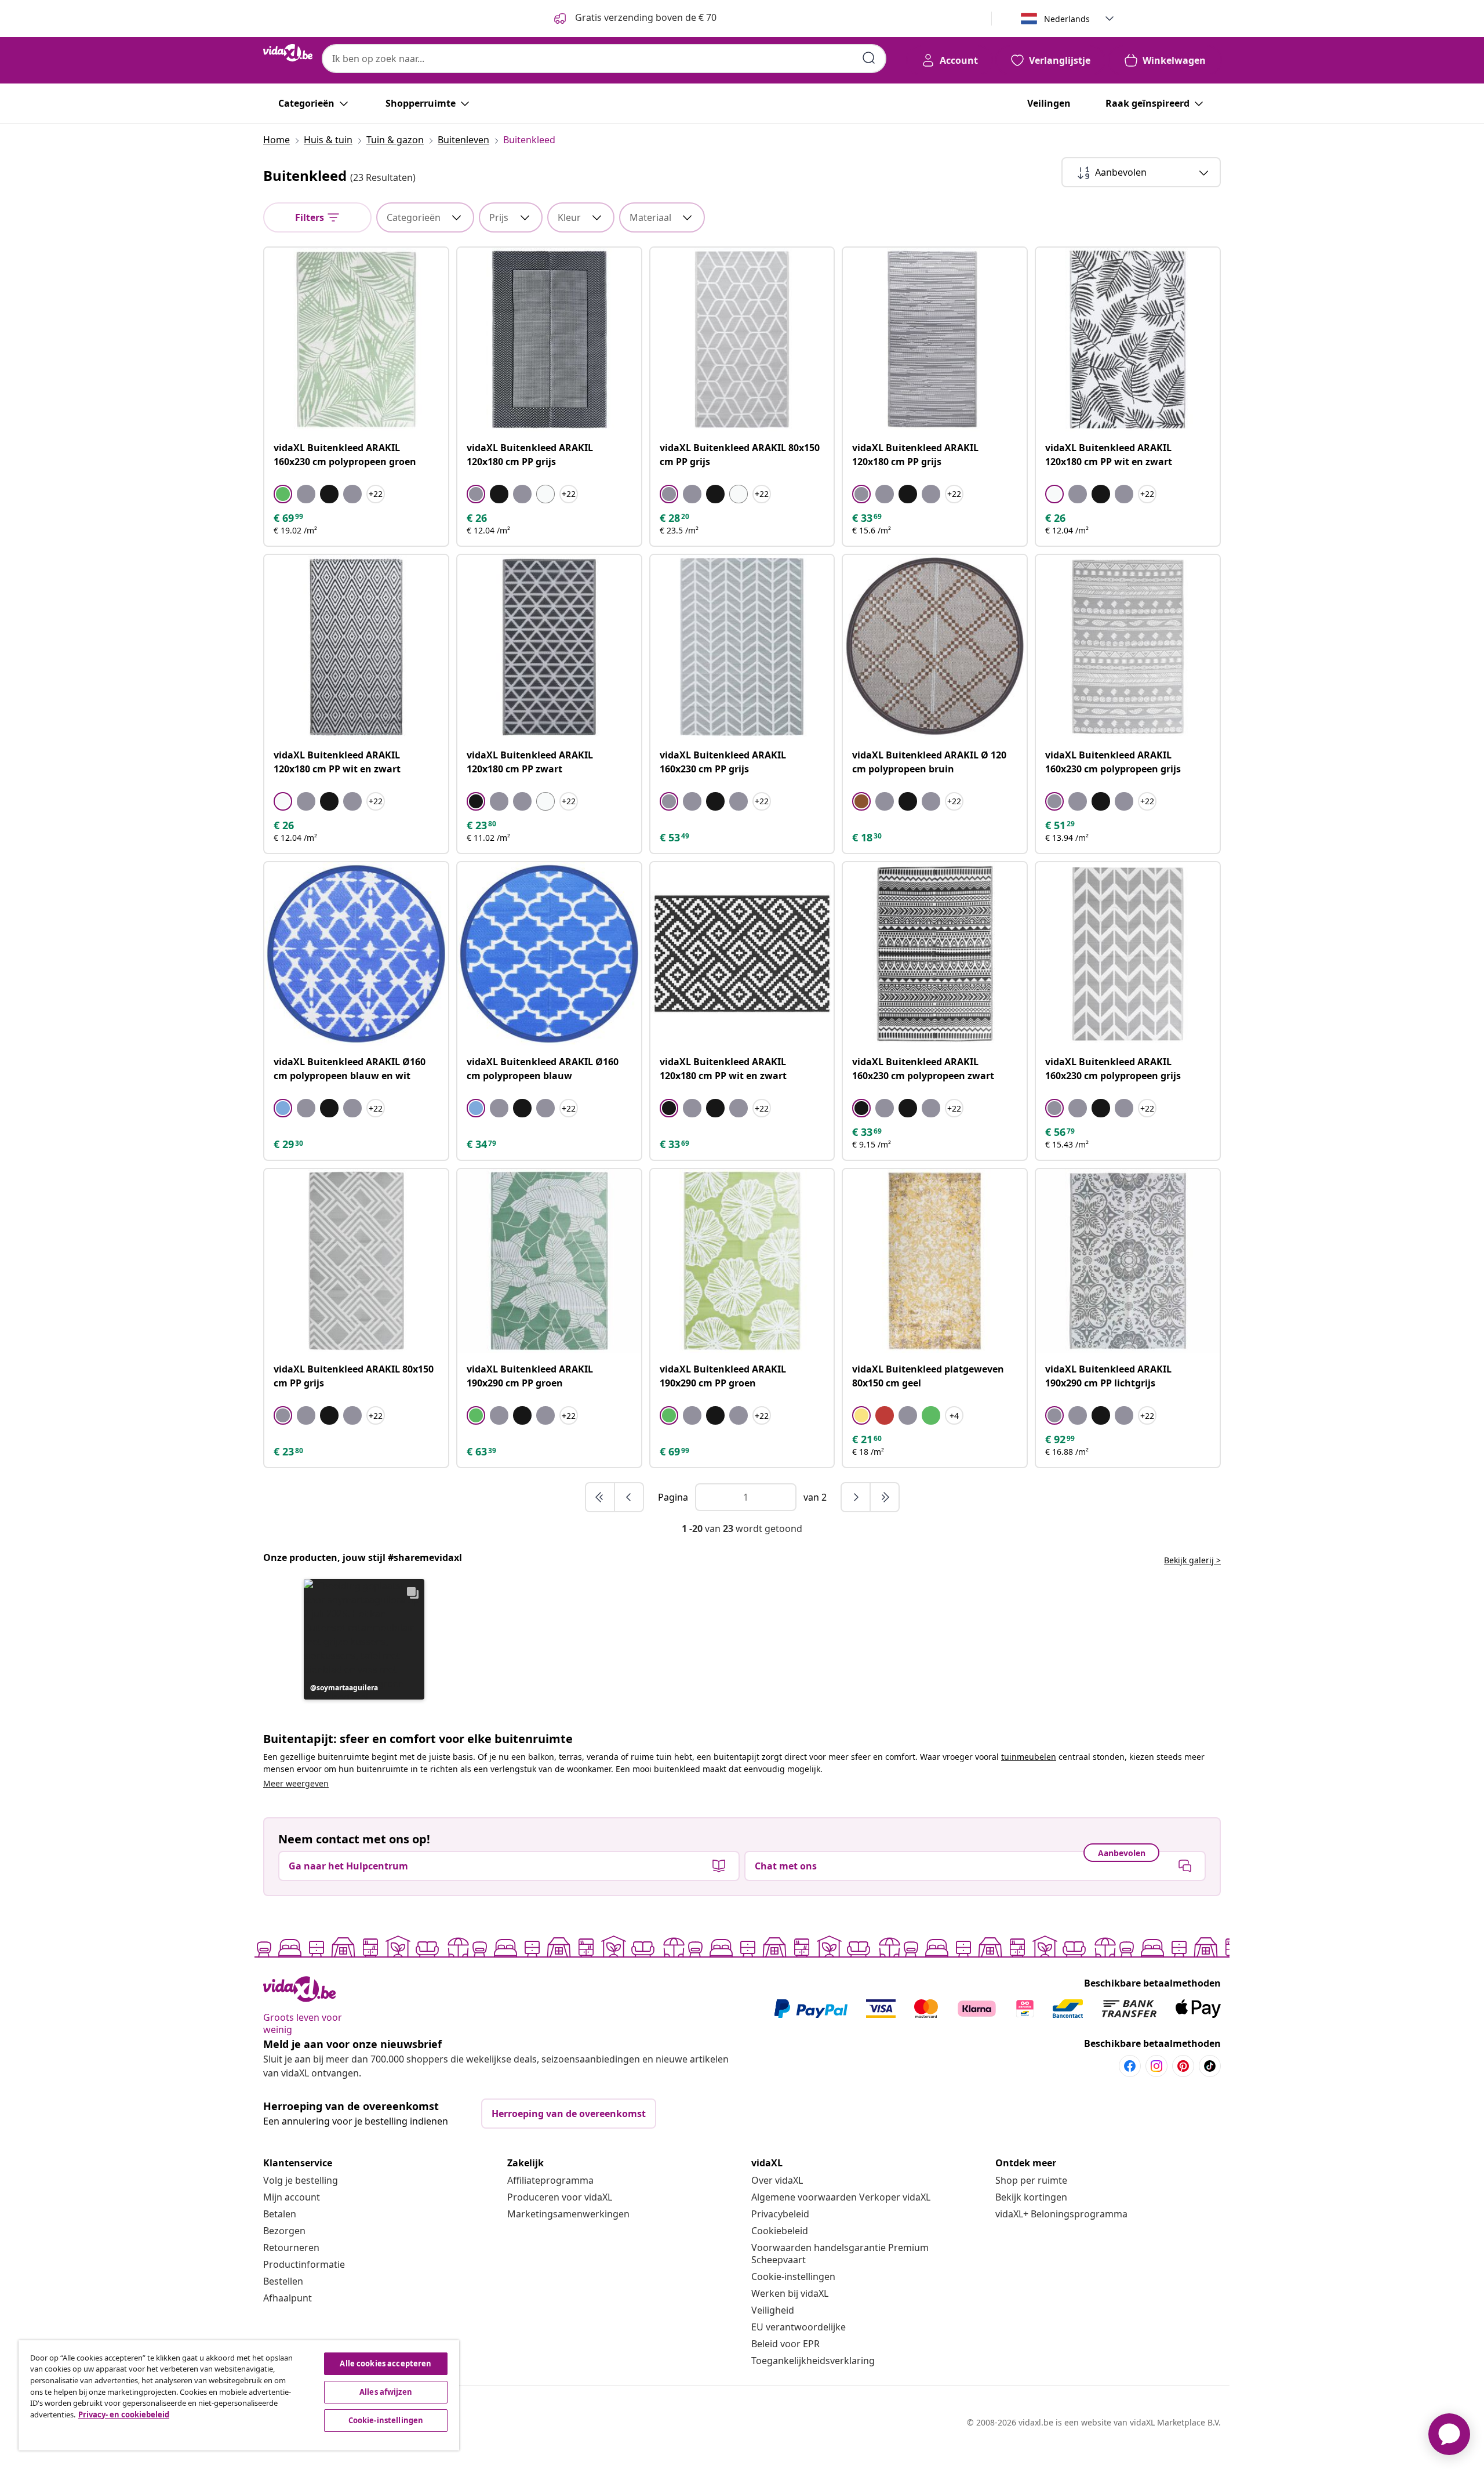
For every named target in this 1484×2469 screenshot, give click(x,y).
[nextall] (885, 1497)
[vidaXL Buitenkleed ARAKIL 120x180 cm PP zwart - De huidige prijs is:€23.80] (549, 647)
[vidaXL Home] (288, 53)
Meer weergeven (296, 1783)
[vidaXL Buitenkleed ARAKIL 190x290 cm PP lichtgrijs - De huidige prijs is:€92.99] (1128, 1261)
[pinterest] (1183, 2066)
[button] (364, 1639)
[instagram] (1156, 2066)
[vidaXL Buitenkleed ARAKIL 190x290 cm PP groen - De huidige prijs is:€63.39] (549, 1261)
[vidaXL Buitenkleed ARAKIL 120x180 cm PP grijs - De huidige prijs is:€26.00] (549, 340)
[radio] (283, 494)
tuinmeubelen (1029, 1757)
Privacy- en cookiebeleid (124, 2414)
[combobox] (604, 59)
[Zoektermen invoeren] (869, 58)
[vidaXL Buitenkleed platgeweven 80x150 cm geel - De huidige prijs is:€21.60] (935, 1261)
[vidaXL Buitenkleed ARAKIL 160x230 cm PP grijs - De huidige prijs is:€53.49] (742, 647)
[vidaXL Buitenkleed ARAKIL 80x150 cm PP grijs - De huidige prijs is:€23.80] (356, 1261)
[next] (856, 1497)
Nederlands (1067, 19)
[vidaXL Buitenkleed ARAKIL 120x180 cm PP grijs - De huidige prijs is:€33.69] (935, 340)
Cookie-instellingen (793, 2276)
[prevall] (601, 1497)
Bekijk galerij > (1192, 1560)
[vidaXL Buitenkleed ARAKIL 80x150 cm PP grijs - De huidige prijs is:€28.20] (742, 340)
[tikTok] (1210, 2066)
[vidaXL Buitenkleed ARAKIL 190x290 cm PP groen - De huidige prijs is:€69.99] (742, 1261)
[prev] (629, 1497)
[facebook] (1130, 2066)
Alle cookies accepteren (385, 2363)
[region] (239, 2395)
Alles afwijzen (386, 2392)
